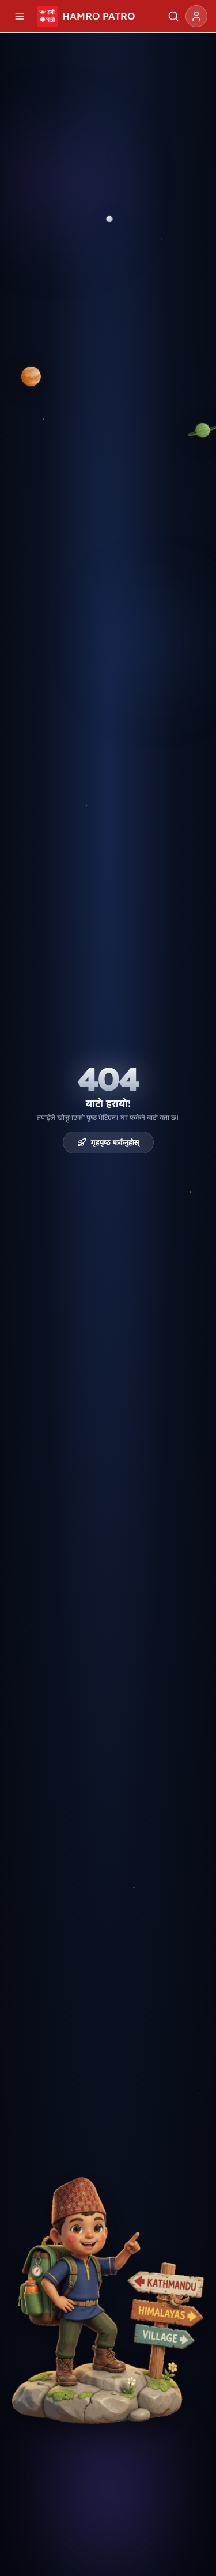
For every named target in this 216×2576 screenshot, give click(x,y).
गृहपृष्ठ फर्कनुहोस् (115, 1142)
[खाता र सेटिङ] (196, 16)
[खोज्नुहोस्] (173, 16)
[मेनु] (20, 16)
